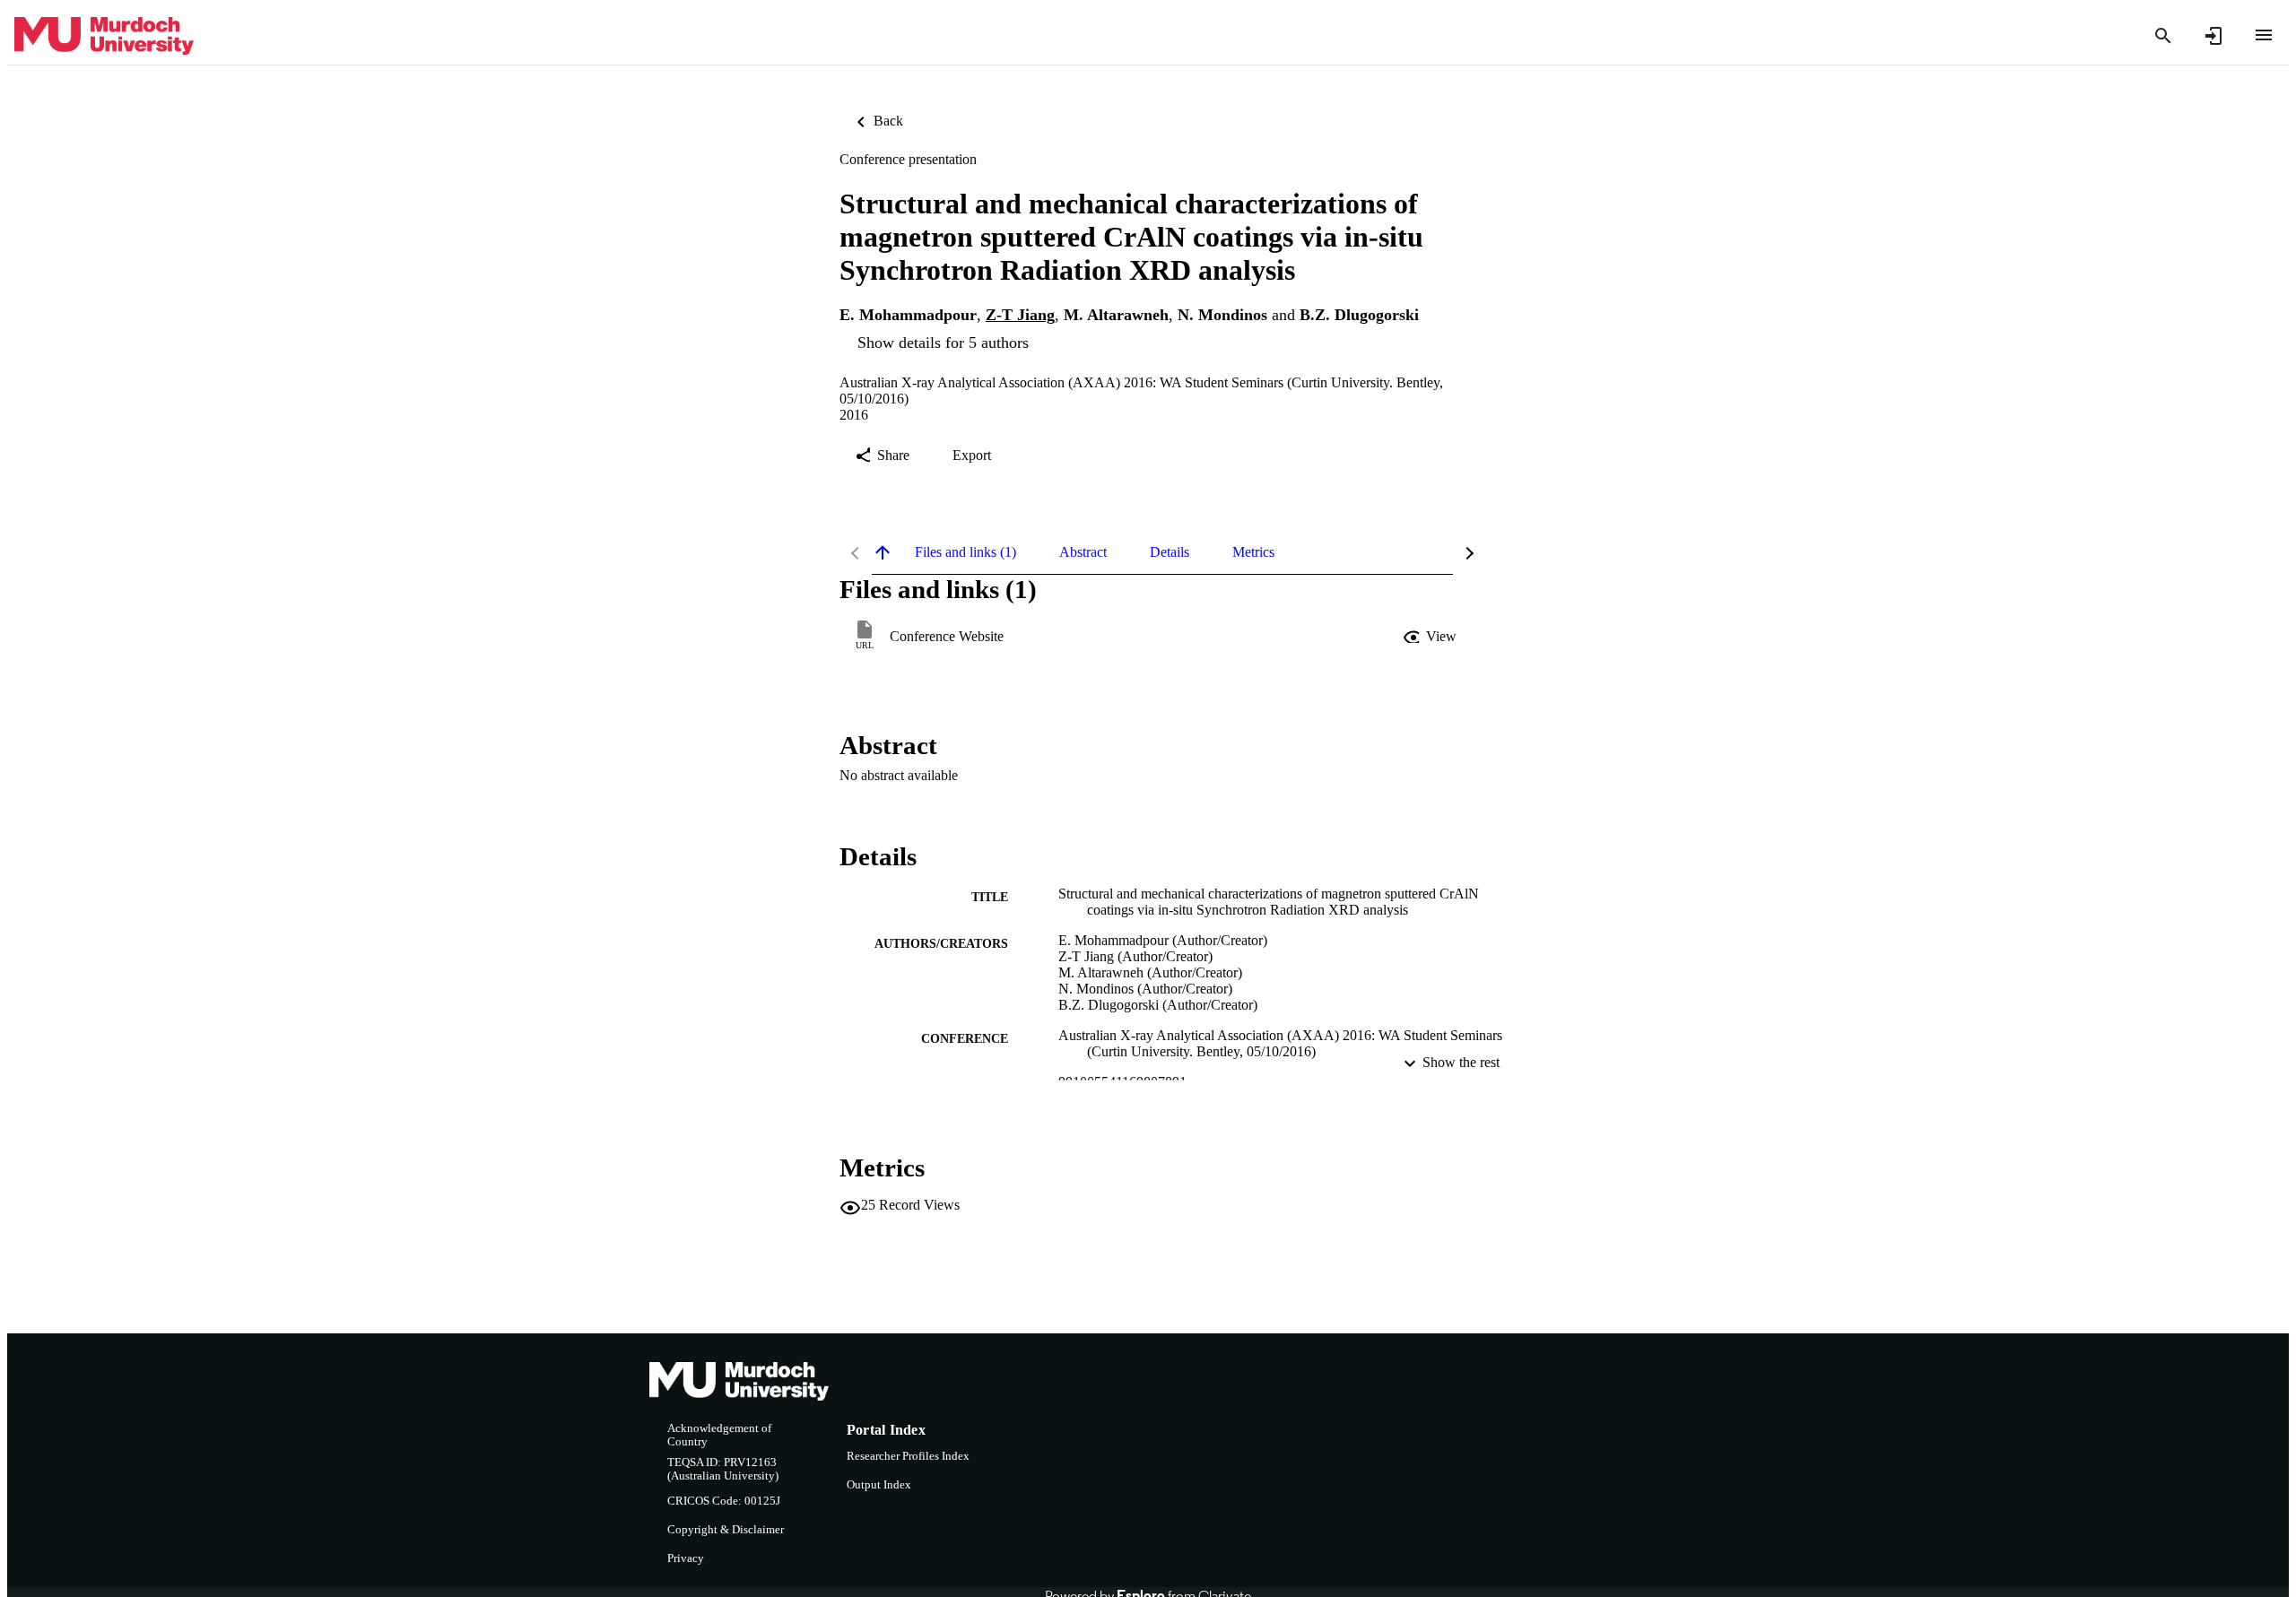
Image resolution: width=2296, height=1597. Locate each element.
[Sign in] (2213, 36)
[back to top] (883, 552)
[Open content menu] (2264, 35)
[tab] (965, 552)
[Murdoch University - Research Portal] (104, 36)
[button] (1431, 637)
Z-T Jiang (1020, 315)
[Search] (2163, 36)
